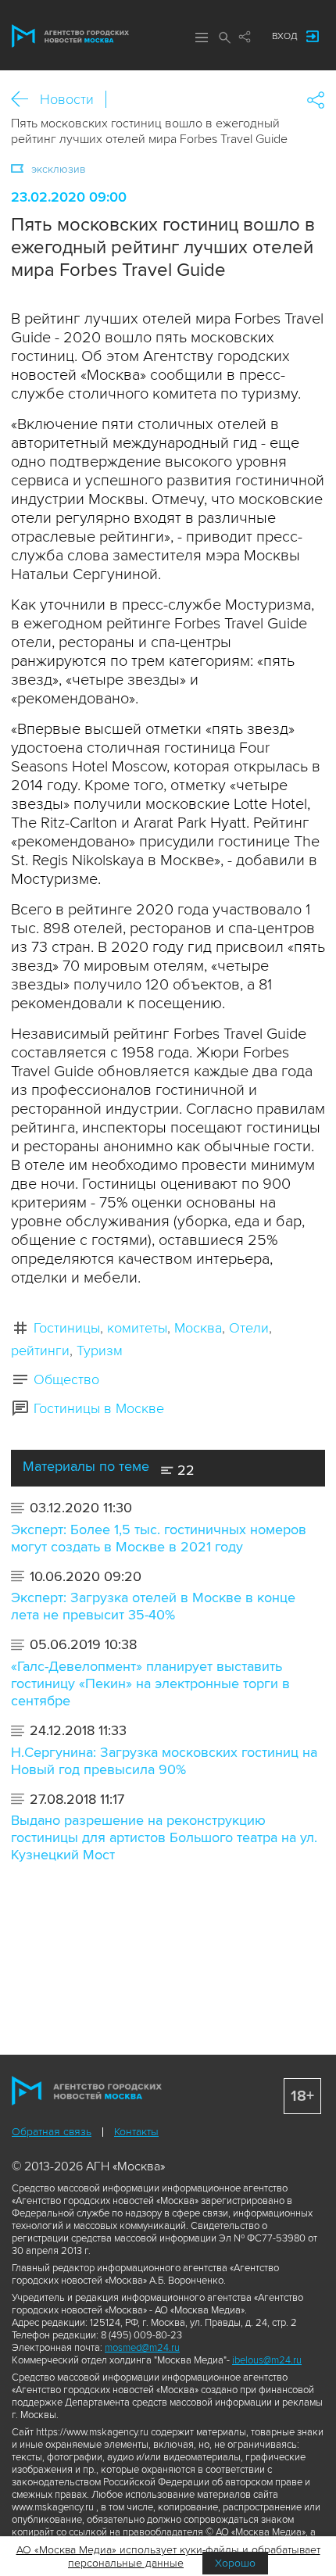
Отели (249, 1328)
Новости (67, 99)
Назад (25, 100)
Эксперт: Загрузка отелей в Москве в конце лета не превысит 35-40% (153, 1606)
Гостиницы (67, 1328)
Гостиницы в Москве (99, 1408)
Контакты (136, 2132)
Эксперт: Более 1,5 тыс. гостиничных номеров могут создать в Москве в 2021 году (159, 1538)
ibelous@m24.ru (267, 2360)
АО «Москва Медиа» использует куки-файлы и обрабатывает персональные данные (168, 2556)
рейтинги (40, 1351)
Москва (198, 1328)
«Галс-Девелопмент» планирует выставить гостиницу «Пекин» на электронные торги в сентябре (150, 1683)
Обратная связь (52, 2132)
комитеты (137, 1328)
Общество (66, 1379)
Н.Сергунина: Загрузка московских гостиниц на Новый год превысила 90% (164, 1761)
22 (184, 1470)
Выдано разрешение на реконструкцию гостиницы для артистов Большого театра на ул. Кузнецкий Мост (164, 1837)
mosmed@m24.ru (142, 2348)
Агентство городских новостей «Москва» (70, 36)
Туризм (100, 1351)
